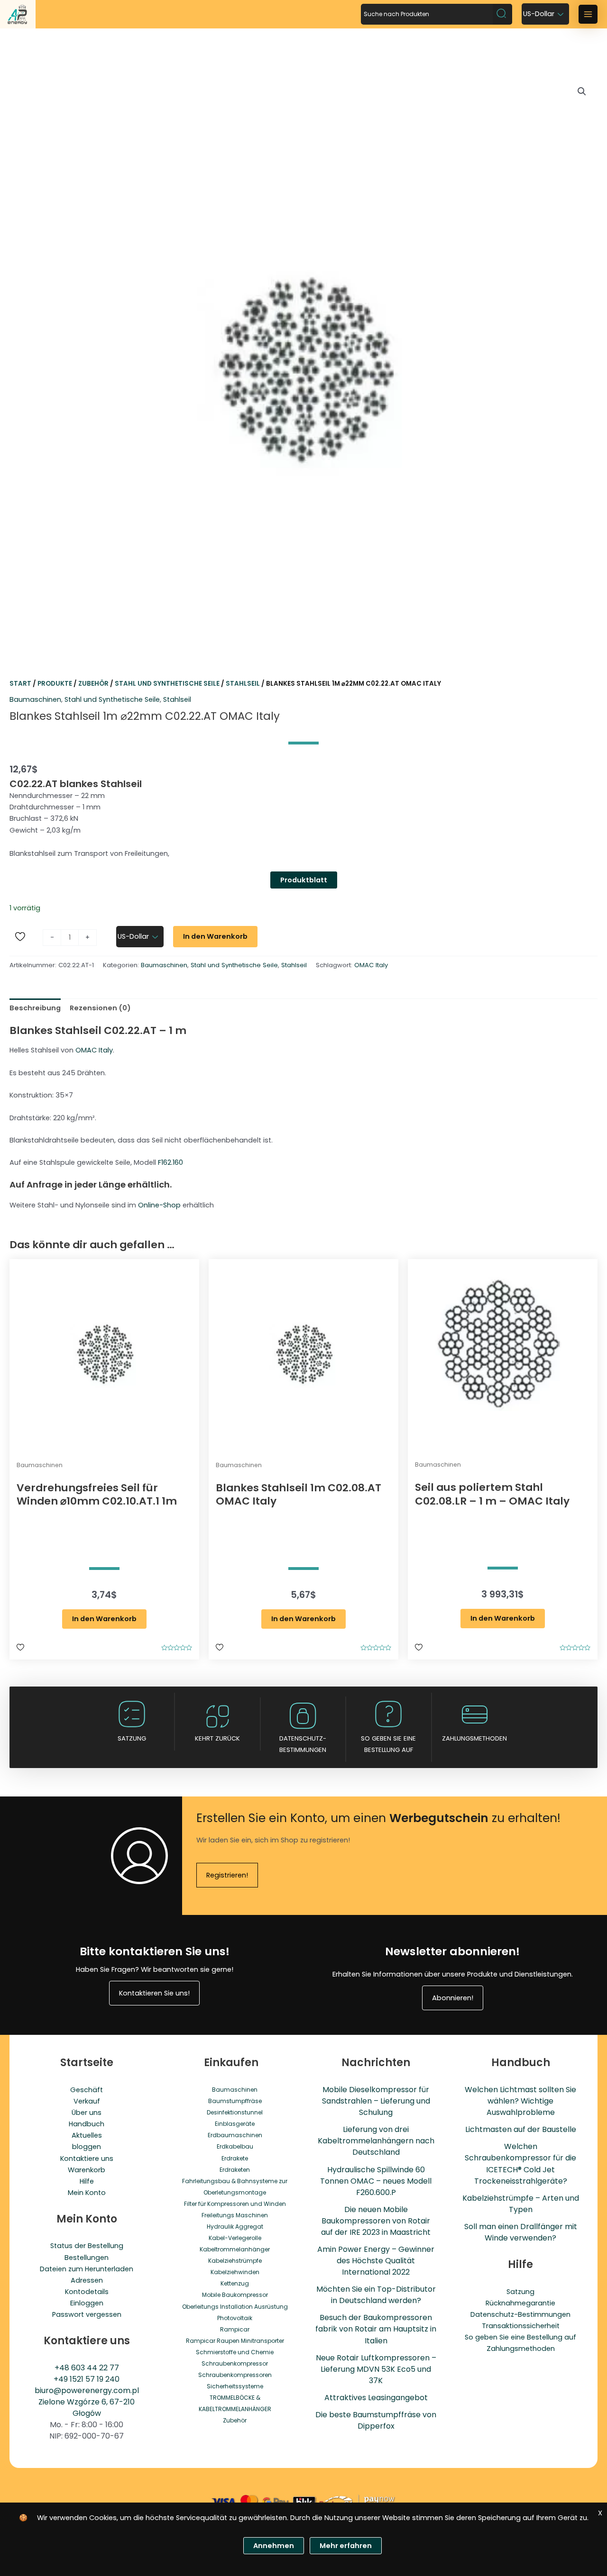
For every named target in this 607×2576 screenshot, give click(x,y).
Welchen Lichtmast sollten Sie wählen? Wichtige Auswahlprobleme (520, 2101)
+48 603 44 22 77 (87, 2368)
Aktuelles (87, 2135)
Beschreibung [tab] (35, 1008)
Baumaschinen (35, 699)
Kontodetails (87, 2292)
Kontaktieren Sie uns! (154, 1993)
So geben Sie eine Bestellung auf (520, 2337)
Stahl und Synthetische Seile (167, 684)
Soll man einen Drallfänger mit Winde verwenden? (521, 2232)
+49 (62, 2379)
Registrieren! (227, 1875)
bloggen (87, 2147)
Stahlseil (243, 684)
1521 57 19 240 (95, 2379)
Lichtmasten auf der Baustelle (521, 2129)
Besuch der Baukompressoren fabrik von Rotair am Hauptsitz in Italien (376, 2329)
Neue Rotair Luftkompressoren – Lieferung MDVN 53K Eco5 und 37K (376, 2369)
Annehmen (274, 2546)
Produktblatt (304, 880)
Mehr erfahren (346, 2546)
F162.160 (170, 1162)
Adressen (87, 2280)
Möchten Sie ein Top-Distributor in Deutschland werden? (376, 2295)
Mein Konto (87, 2193)
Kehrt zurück (217, 1738)
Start (20, 684)
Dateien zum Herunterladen (87, 2269)
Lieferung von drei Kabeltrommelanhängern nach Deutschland (376, 2141)
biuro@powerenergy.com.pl (87, 2390)
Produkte (55, 684)
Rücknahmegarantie (520, 2303)
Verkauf (87, 2101)
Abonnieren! (453, 1998)
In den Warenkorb (215, 936)
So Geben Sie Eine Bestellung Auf (388, 1744)
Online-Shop (159, 1205)
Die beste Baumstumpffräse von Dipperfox (376, 2420)
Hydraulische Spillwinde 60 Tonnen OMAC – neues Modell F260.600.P (376, 2181)
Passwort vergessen (87, 2314)
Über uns (87, 2113)
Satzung (132, 1738)
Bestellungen (87, 2258)
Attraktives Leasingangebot (376, 2398)
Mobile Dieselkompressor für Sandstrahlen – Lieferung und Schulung (376, 2101)
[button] (582, 91)
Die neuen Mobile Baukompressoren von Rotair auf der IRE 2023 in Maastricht (376, 2221)
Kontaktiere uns (87, 2159)
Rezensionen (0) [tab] (100, 1008)
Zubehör (93, 684)
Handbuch (87, 2124)
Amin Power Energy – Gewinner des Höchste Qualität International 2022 (376, 2261)
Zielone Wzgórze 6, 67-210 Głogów (87, 2408)
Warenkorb (87, 2170)
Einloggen (87, 2303)
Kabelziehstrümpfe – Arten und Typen (521, 2204)
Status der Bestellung (87, 2246)
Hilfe (87, 2181)
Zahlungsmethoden (474, 1738)
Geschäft (87, 2090)
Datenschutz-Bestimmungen (303, 1744)
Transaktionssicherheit (521, 2326)
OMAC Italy (371, 965)
